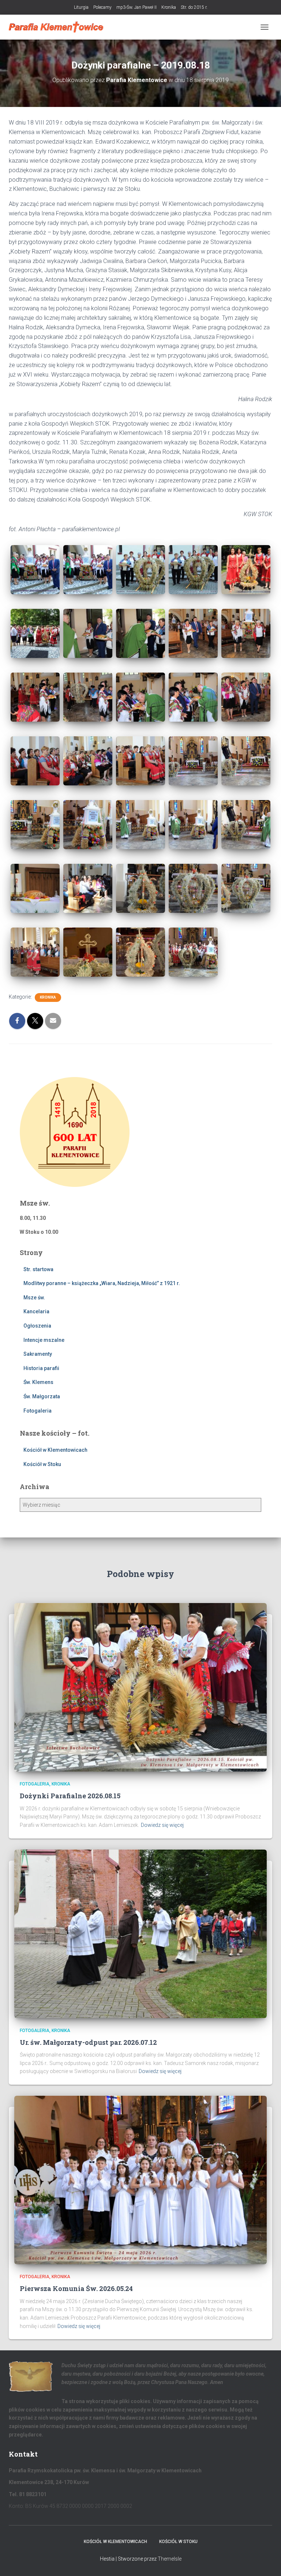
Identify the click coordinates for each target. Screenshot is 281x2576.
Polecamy (102, 7)
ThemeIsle (170, 2559)
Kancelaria (36, 1311)
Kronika (169, 7)
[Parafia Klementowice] (59, 27)
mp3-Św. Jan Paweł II (136, 7)
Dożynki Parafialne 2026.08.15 (70, 1796)
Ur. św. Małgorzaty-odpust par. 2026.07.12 (88, 2042)
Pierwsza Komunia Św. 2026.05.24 (76, 2288)
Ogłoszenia (37, 1326)
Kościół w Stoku (42, 1464)
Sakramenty (38, 1354)
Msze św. (34, 1298)
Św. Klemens (38, 1382)
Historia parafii (41, 1368)
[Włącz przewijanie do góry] (267, 2561)
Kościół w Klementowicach (55, 1450)
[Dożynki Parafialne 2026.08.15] (140, 1687)
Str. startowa (38, 1269)
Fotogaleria (38, 1411)
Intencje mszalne (44, 1340)
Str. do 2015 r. (194, 7)
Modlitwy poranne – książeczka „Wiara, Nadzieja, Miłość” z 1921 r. (102, 1283)
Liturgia (81, 7)
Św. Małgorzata (42, 1396)
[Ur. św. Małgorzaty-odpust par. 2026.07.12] (140, 1933)
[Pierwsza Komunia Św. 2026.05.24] (140, 2180)
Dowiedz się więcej (162, 1825)
